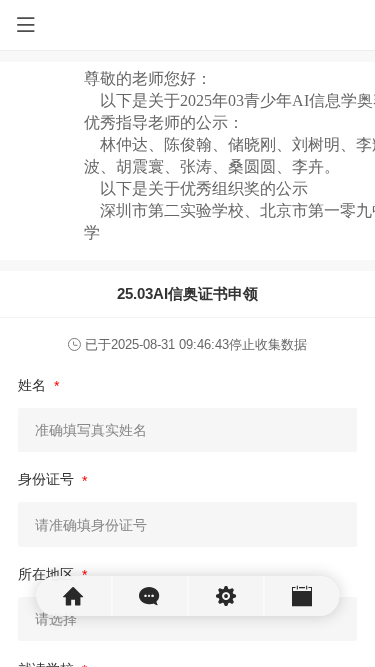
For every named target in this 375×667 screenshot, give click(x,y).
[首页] (74, 596)
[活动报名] (226, 596)
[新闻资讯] (150, 596)
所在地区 (48, 574)
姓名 (34, 385)
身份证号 (48, 479)
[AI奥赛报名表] (301, 596)
